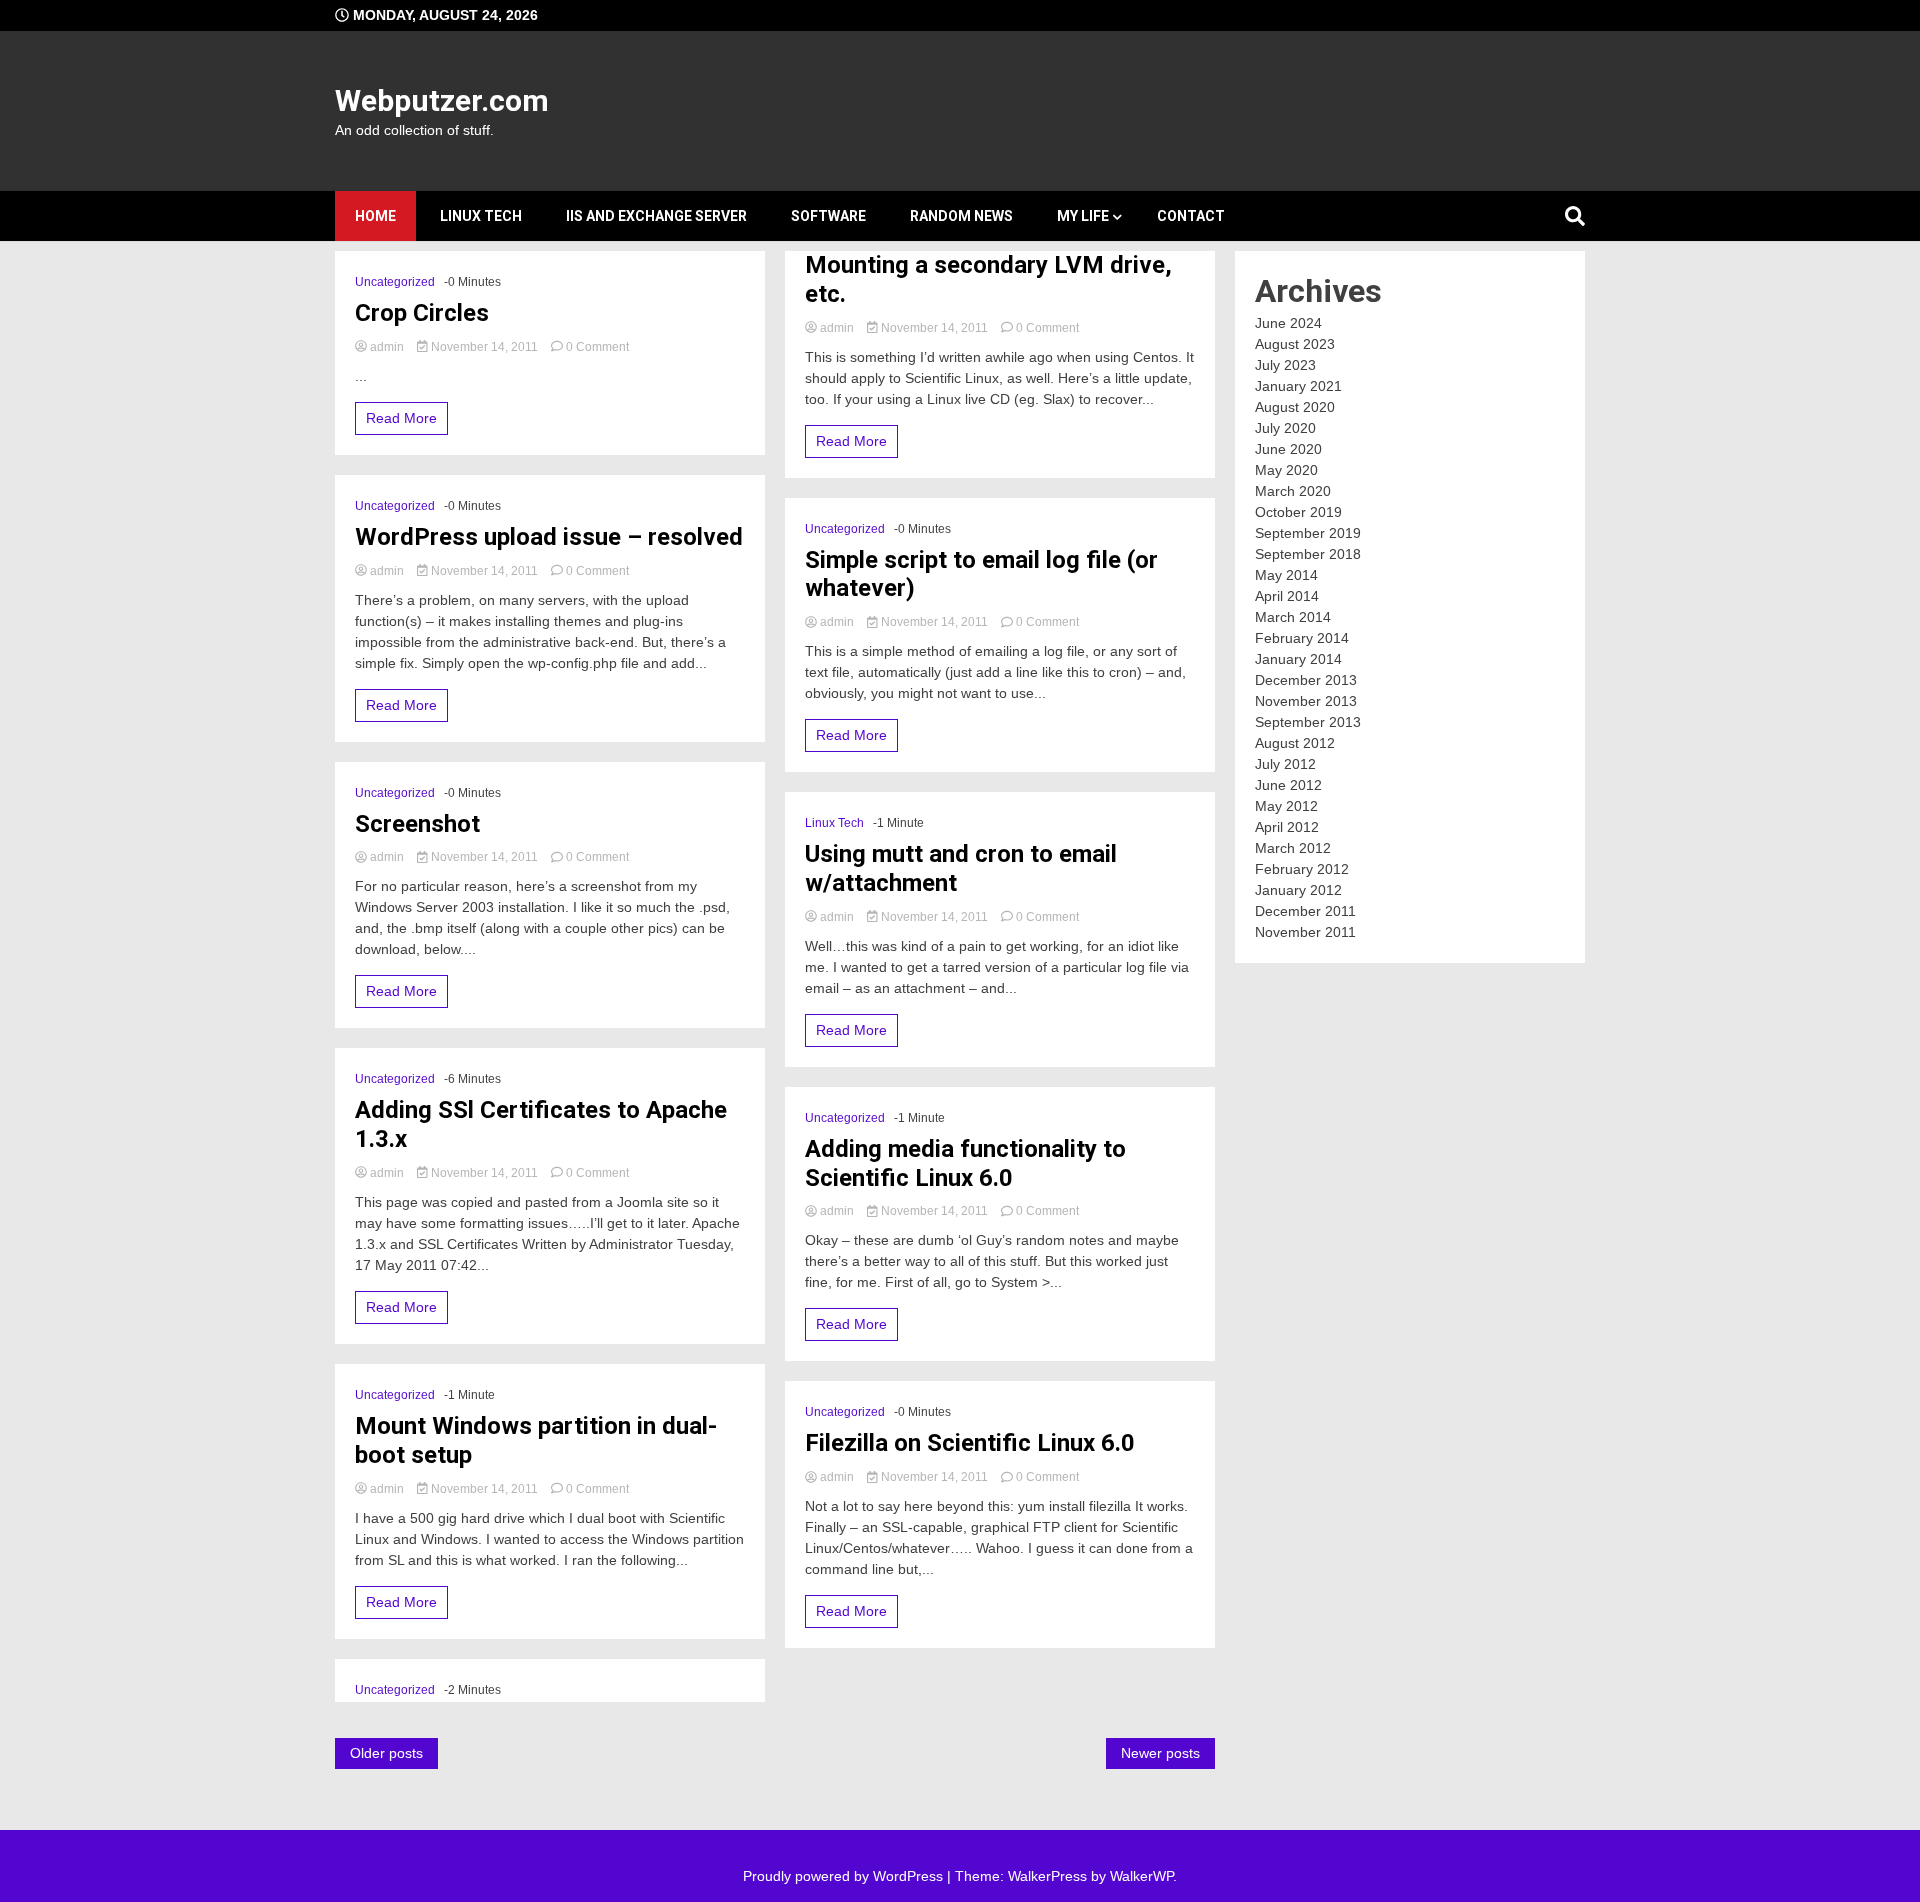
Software (828, 216)
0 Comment (597, 347)
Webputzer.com (442, 100)
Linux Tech (481, 216)
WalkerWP (1141, 1876)
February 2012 (1302, 869)
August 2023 (1295, 344)
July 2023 (1285, 365)
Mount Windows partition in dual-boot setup (536, 1440)
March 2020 (1293, 491)
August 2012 (1295, 743)
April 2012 (1287, 827)
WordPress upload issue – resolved (549, 537)
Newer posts (1160, 1753)
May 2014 (1286, 575)
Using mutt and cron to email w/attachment (961, 868)
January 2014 (1298, 659)
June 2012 (1288, 785)
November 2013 (1306, 701)
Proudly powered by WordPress (845, 1876)
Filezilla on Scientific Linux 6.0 (970, 1443)
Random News (961, 216)
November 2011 (1305, 932)
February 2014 (1302, 638)
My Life (1083, 216)
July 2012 (1285, 764)
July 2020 (1285, 428)
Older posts (386, 1753)
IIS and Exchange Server (656, 216)
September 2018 (1308, 554)
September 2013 (1308, 722)
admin (387, 347)
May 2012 (1286, 806)
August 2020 (1295, 407)
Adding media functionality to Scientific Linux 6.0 (965, 1163)
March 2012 (1293, 848)
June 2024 (1288, 323)
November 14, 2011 (484, 347)
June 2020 (1288, 449)
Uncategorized (395, 282)
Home (375, 216)
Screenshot (417, 824)
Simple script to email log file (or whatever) (981, 574)
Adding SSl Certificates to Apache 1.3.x (541, 1124)
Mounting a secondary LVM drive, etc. (988, 279)
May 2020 (1286, 470)
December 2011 (1305, 911)
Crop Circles (422, 313)
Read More (401, 418)
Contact (1191, 216)
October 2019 (1298, 512)
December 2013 (1306, 680)
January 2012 (1298, 890)
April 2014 (1287, 596)
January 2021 (1298, 386)
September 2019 (1308, 533)
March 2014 (1293, 617)
